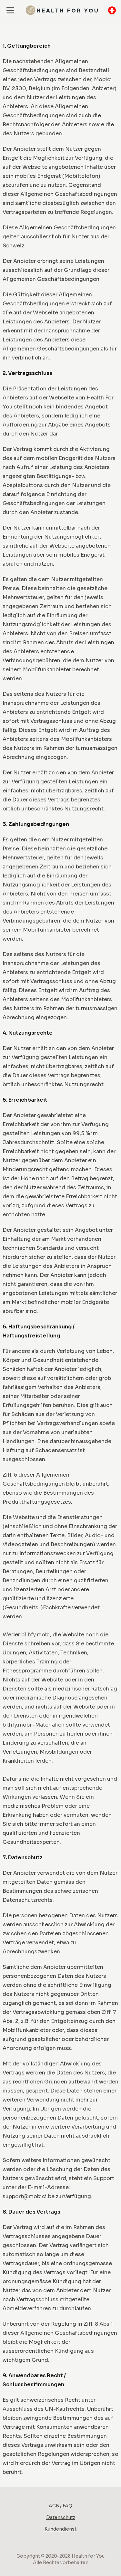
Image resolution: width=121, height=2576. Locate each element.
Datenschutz (61, 2517)
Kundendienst (60, 2529)
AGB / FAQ (60, 2506)
